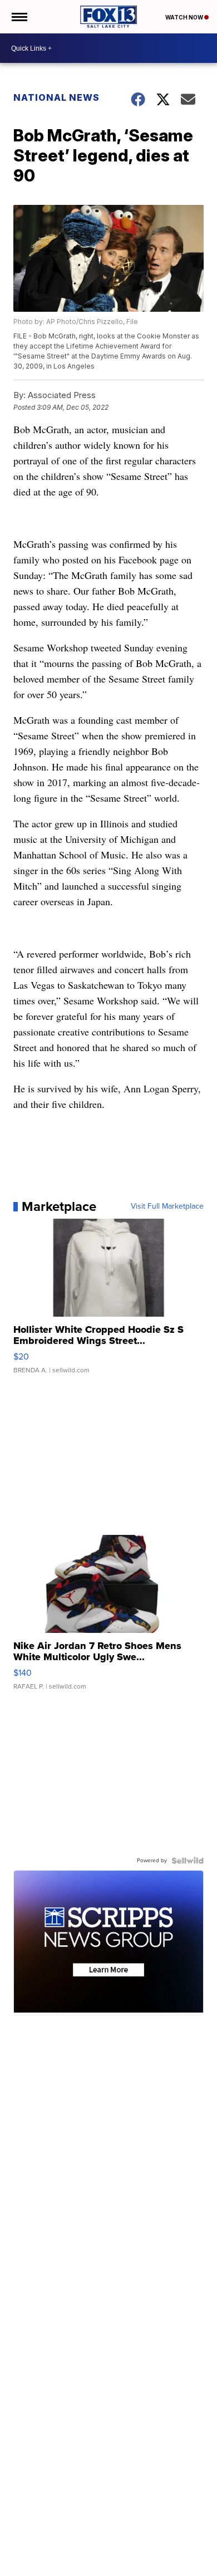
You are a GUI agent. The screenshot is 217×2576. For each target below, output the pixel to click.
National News (56, 97)
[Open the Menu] (19, 17)
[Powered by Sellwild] (188, 1861)
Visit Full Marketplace (167, 1206)
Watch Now (185, 17)
